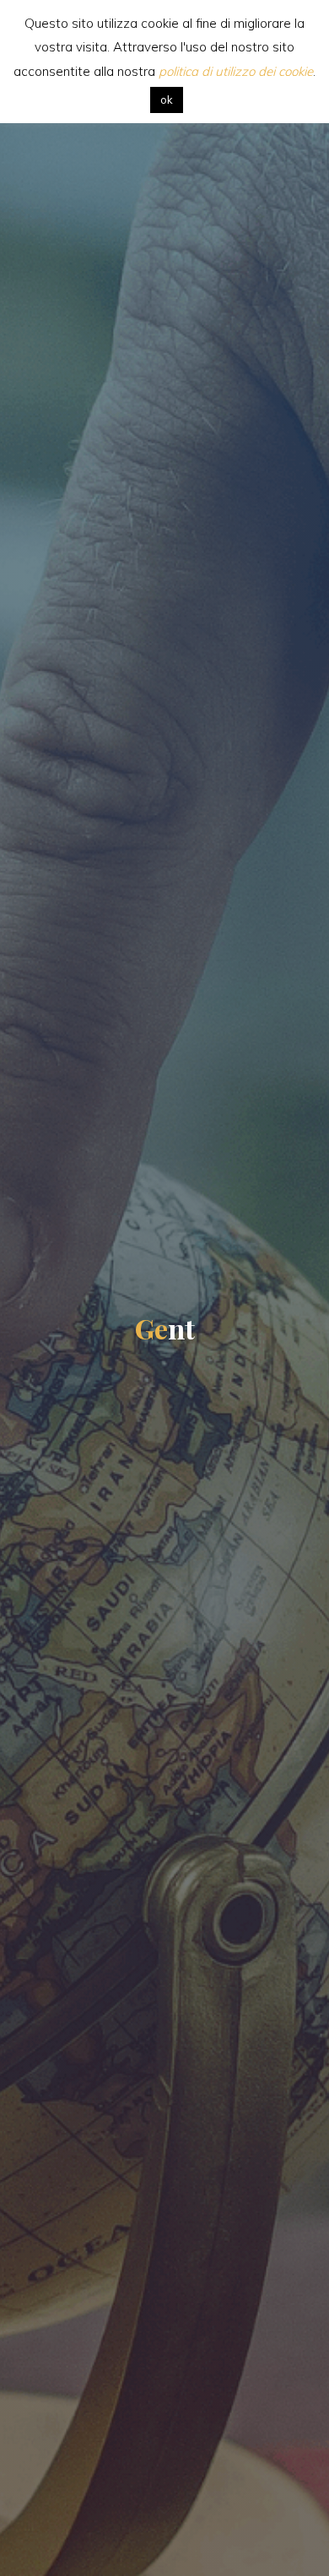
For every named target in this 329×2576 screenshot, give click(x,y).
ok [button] (167, 100)
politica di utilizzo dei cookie (236, 71)
